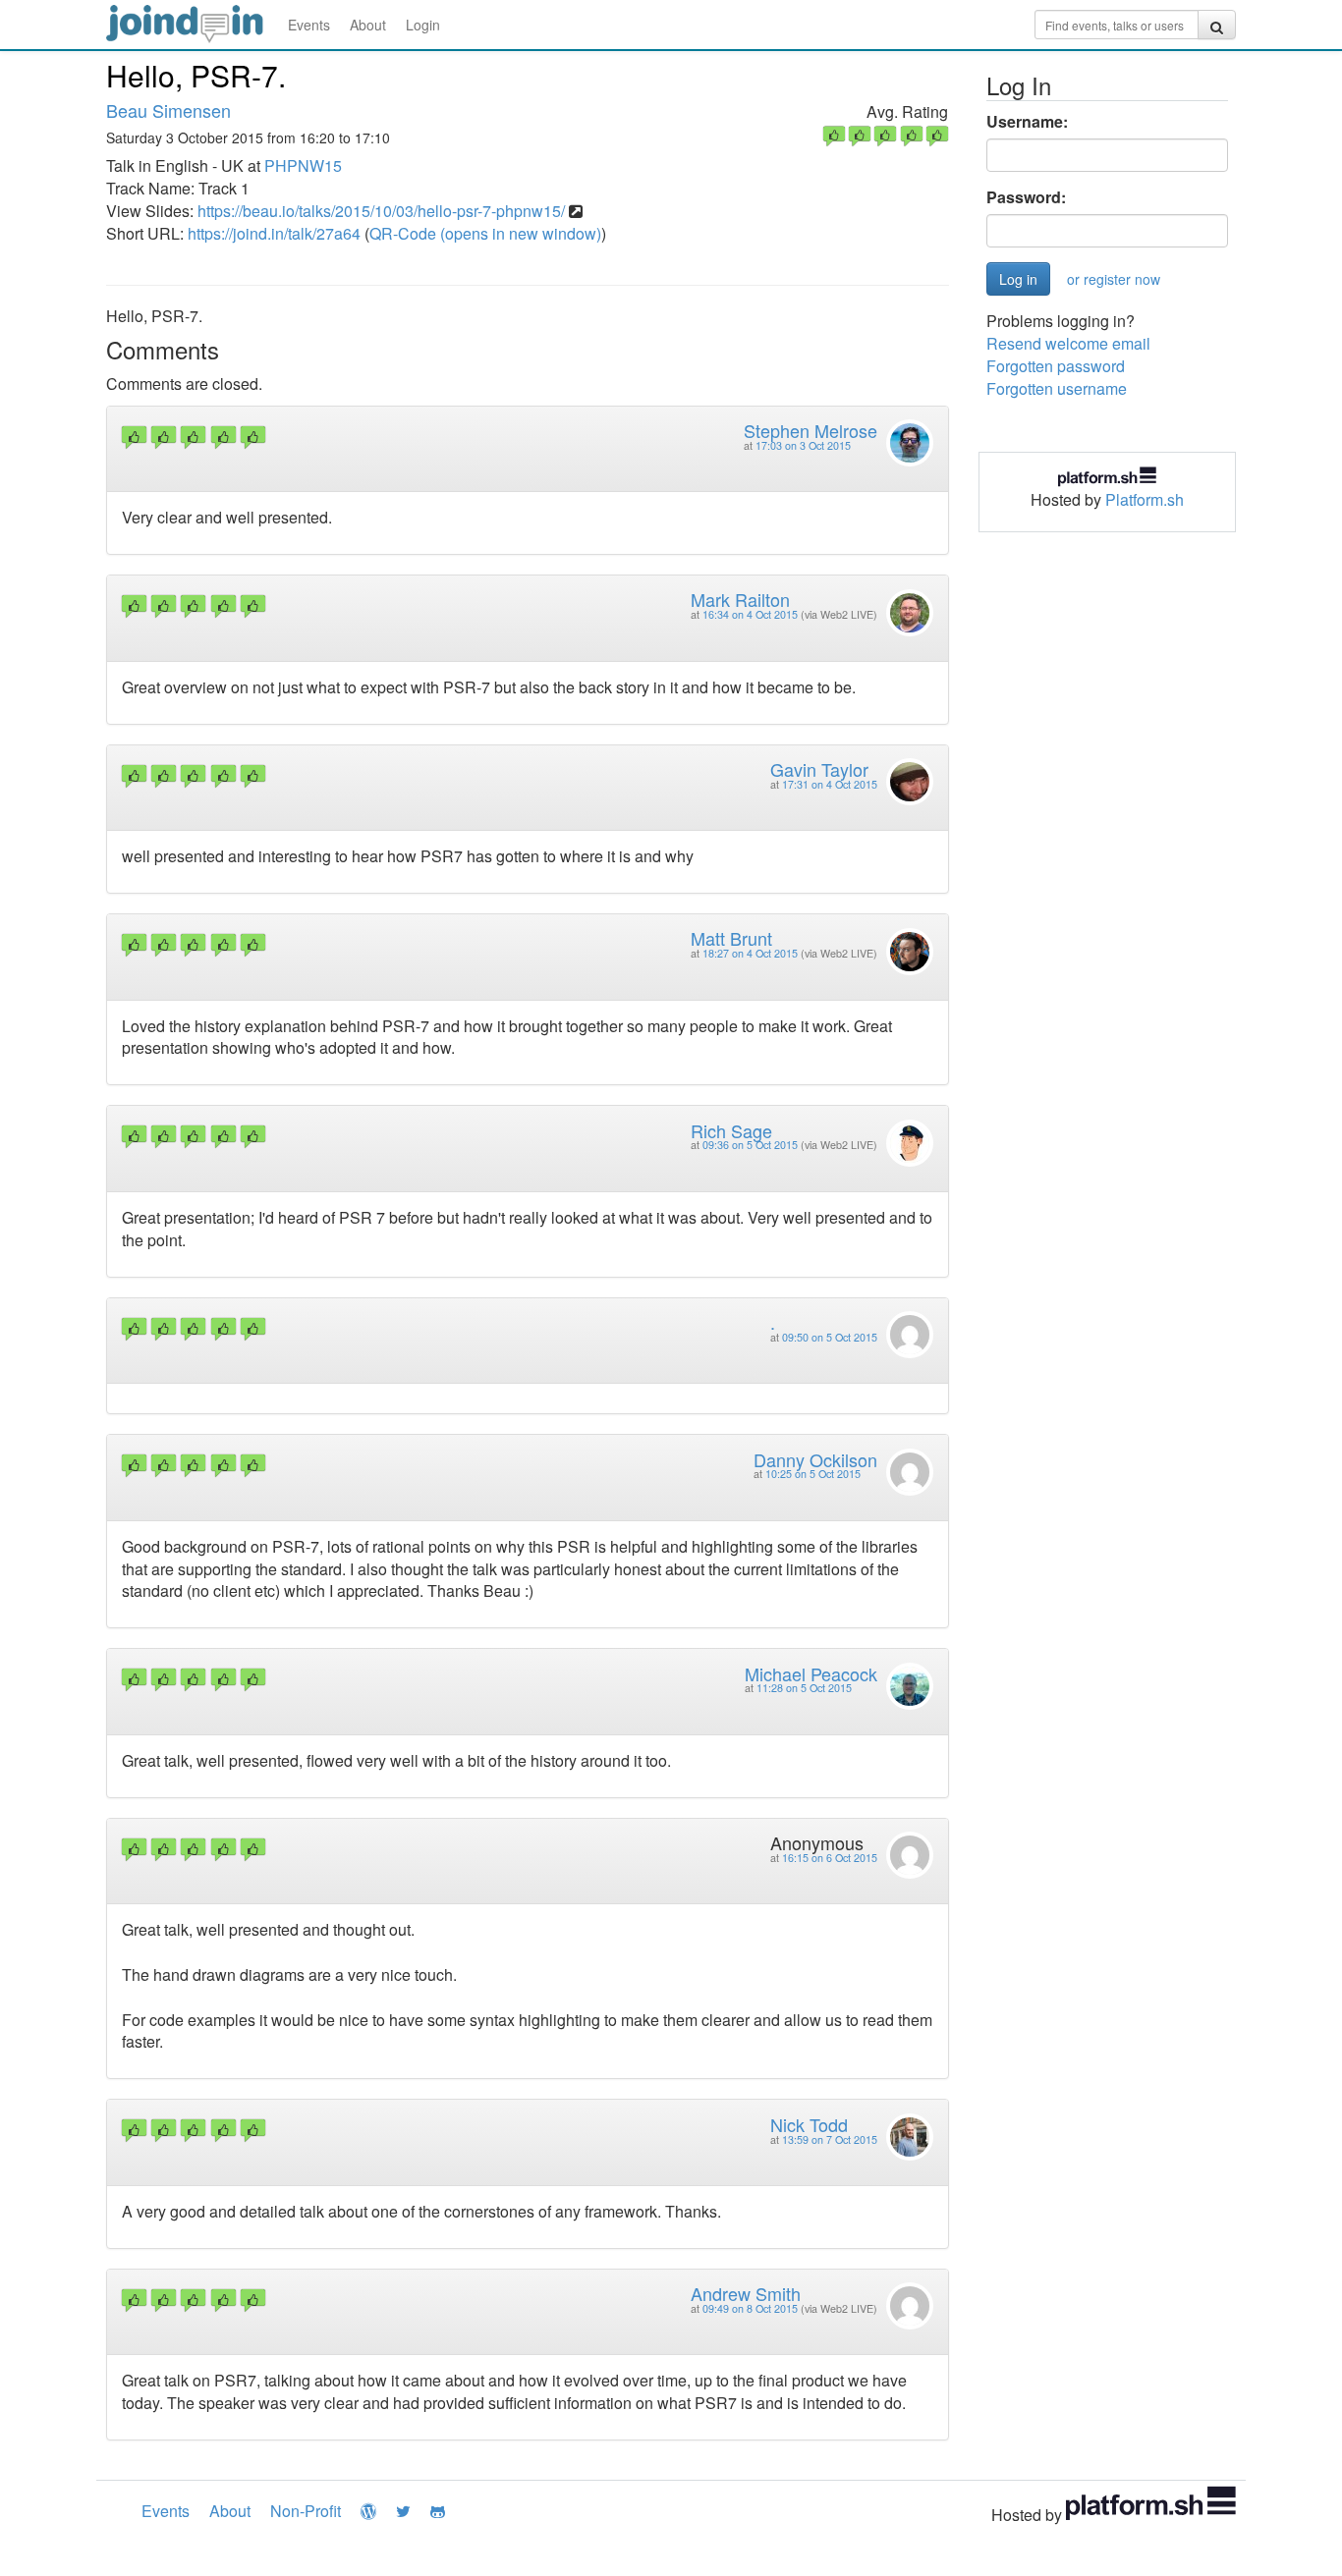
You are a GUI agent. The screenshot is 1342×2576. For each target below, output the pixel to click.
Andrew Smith (746, 2293)
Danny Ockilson (815, 1459)
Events (309, 25)
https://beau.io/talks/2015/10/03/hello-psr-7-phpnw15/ (381, 211)
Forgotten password (1056, 366)
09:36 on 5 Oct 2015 (750, 1145)
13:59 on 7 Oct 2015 (830, 2139)
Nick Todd (809, 2124)
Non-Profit (306, 2511)
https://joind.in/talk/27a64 (274, 233)
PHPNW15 (303, 165)
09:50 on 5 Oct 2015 (830, 1337)
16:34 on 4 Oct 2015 (750, 614)
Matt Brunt (731, 938)
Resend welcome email (1068, 343)
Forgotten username (1057, 388)
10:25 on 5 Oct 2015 (813, 1474)
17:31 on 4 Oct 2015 (830, 784)
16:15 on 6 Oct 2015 (830, 1858)
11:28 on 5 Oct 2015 (804, 1688)
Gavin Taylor (819, 769)
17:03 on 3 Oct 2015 (803, 445)
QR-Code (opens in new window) (485, 233)
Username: (1027, 122)
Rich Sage (731, 1130)
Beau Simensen (168, 110)
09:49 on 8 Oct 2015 (750, 2308)
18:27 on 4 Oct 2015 (750, 953)
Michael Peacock (811, 1673)
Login (423, 25)
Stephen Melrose (811, 430)
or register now (1114, 279)
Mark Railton (740, 599)
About (368, 25)
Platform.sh (1145, 499)
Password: (1026, 197)
